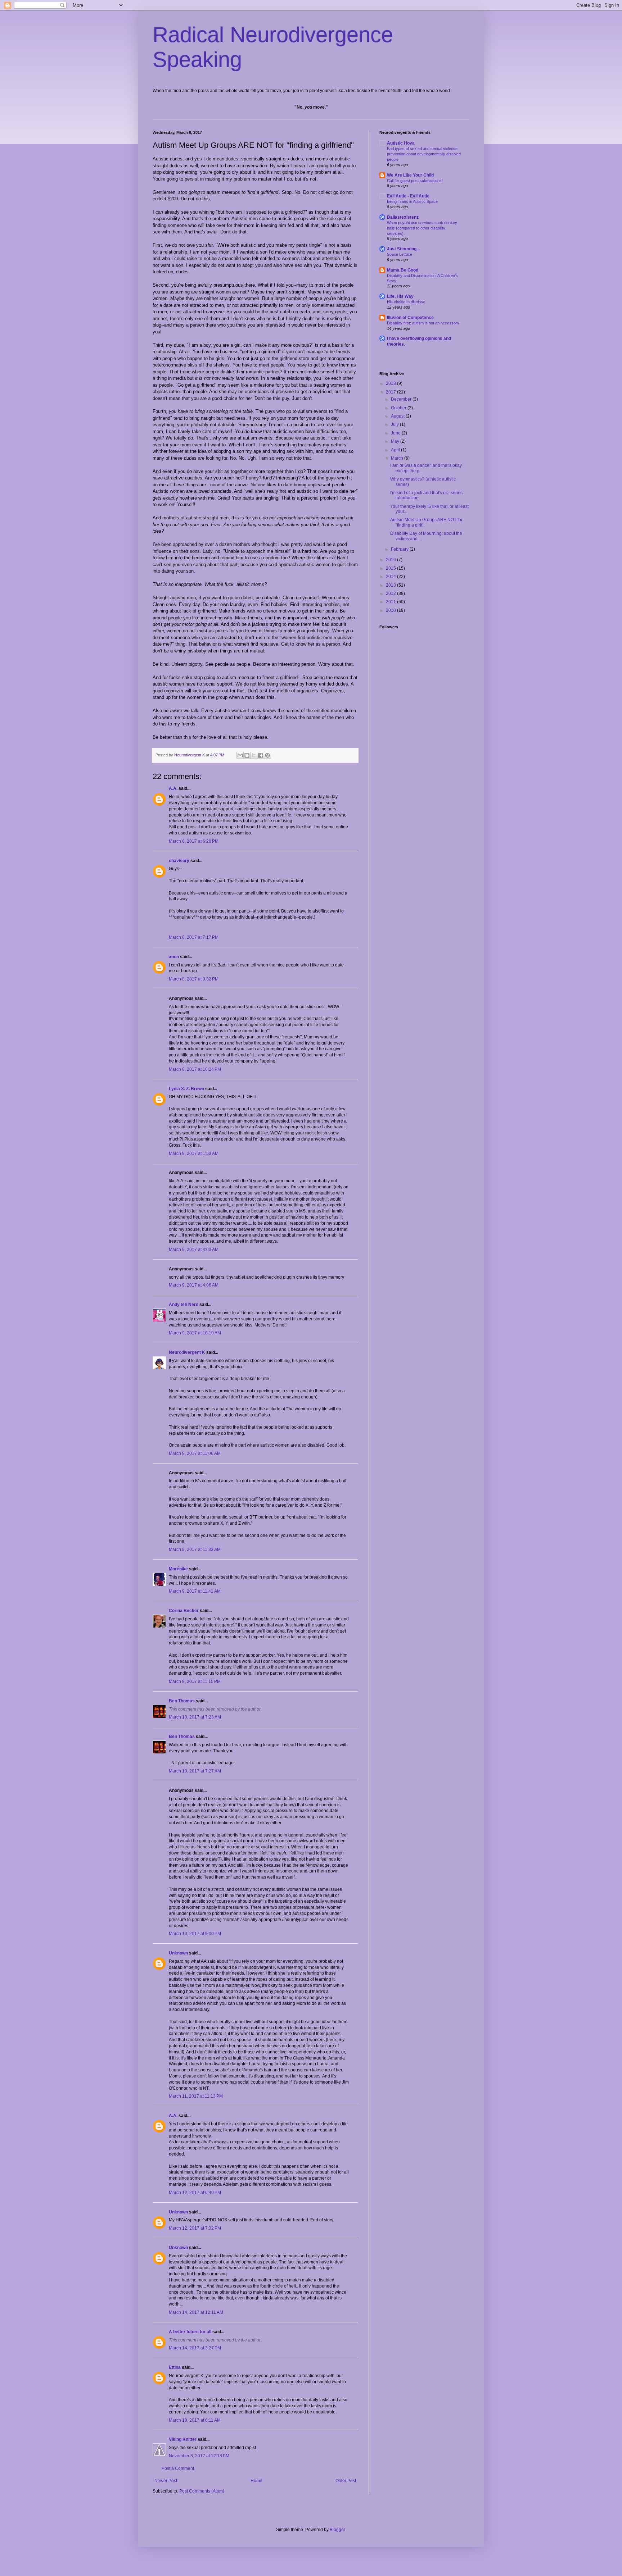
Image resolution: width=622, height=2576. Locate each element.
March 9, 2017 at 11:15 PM (195, 1681)
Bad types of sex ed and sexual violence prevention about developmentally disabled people (424, 154)
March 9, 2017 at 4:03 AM (194, 1250)
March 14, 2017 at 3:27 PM (195, 2348)
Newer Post (166, 2481)
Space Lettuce (400, 254)
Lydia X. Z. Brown (186, 1089)
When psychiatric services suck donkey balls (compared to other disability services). (422, 228)
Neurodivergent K (187, 1352)
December (402, 399)
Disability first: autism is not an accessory (423, 323)
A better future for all (190, 2332)
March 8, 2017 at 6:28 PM (194, 841)
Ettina (175, 2367)
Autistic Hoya (401, 143)
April (396, 450)
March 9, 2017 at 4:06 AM (194, 1285)
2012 (391, 593)
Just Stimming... (403, 249)
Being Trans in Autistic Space (412, 201)
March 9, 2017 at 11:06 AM (195, 1453)
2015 (391, 568)
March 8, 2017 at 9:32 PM (194, 979)
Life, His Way (400, 296)
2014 (391, 577)
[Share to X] (254, 755)
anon (174, 957)
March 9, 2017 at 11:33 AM (195, 1549)
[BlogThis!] (247, 755)
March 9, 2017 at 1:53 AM (194, 1153)
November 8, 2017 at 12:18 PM (199, 2456)
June (396, 433)
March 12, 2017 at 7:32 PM (195, 2228)
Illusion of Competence (410, 318)
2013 (391, 585)
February (400, 549)
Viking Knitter (183, 2439)
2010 (391, 610)
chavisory (179, 861)
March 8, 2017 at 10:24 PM (195, 1069)
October (399, 408)
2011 (391, 602)
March (398, 458)
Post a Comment (178, 2468)
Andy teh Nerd (184, 1305)
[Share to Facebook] (261, 755)
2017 (391, 392)
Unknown (178, 1953)
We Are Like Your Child (410, 175)
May (396, 441)
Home (256, 2481)
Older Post (346, 2481)
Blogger (337, 2530)
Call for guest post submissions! (415, 181)
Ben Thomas (182, 1701)
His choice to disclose (406, 302)
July (395, 424)
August (398, 416)
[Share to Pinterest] (267, 755)
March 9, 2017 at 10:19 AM (195, 1333)
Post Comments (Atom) (202, 2491)
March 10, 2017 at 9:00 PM (195, 1934)
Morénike (178, 1569)
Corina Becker (184, 1611)
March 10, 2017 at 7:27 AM (195, 1771)
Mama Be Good (403, 270)
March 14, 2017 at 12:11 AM (196, 2312)
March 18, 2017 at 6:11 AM (195, 2420)
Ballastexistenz (403, 217)
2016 (391, 560)
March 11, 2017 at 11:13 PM (196, 2096)
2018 (391, 383)
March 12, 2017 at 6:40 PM (195, 2193)
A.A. (173, 788)
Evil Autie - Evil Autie (408, 196)
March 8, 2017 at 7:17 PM (194, 937)
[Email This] (240, 755)
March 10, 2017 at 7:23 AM (195, 1717)
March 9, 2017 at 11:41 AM (195, 1591)
